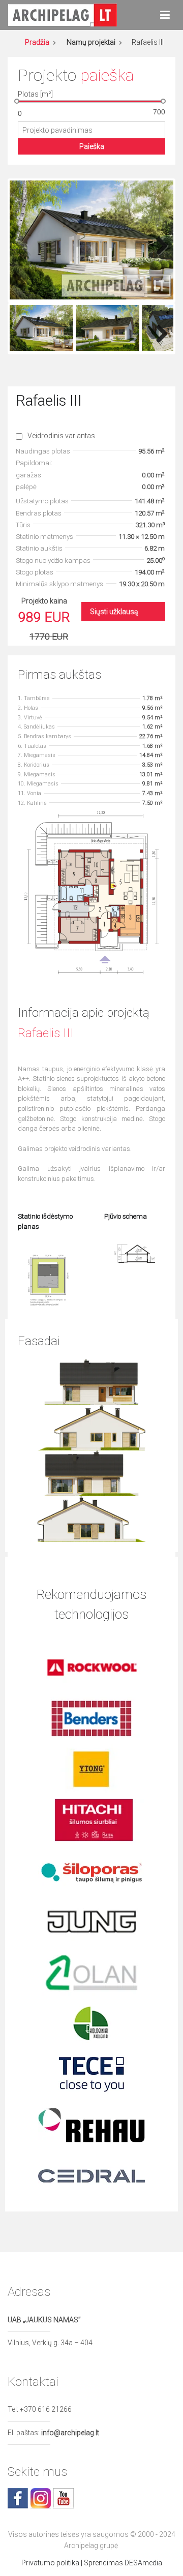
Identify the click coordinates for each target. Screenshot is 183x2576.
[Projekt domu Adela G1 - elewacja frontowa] (92, 1381)
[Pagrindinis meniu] (165, 15)
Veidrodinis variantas (61, 436)
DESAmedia (143, 2563)
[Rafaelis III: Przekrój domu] (135, 1253)
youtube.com (64, 2498)
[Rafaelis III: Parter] (91, 892)
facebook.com (18, 2498)
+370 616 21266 (46, 2409)
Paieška (92, 146)
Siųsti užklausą (114, 612)
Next (158, 243)
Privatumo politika (50, 2563)
